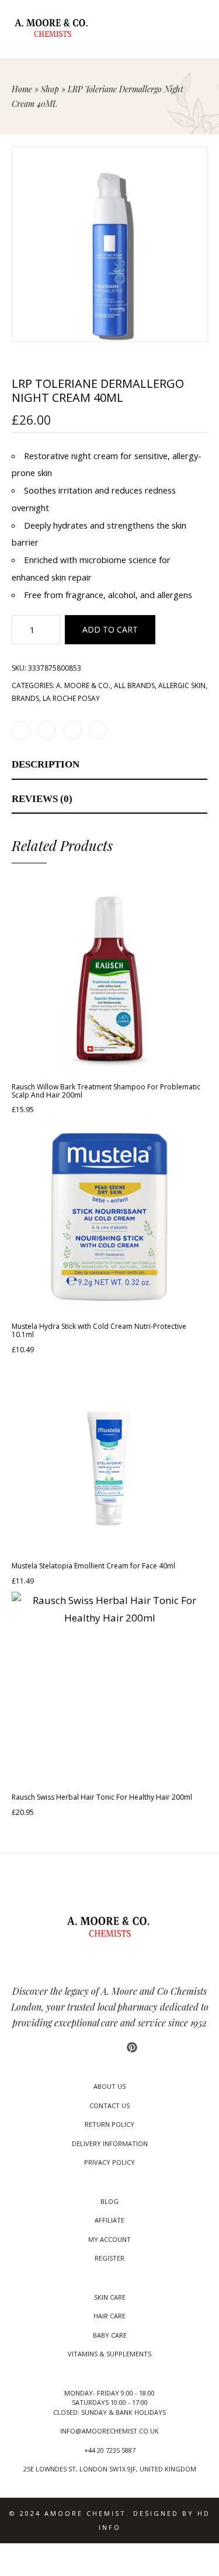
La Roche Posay (71, 698)
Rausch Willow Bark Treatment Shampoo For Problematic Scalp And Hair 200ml (106, 1091)
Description (46, 764)
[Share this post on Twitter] (47, 730)
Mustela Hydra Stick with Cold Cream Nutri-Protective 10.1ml (99, 1330)
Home (22, 89)
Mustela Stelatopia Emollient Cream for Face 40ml (93, 1566)
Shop (50, 89)
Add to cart (110, 629)
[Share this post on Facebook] (21, 730)
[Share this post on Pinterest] (72, 730)
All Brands (134, 685)
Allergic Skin (182, 685)
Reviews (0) (42, 799)
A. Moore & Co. (83, 685)
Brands (25, 698)
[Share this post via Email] (98, 730)
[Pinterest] (132, 2047)
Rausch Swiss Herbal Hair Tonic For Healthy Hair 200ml (102, 1797)
